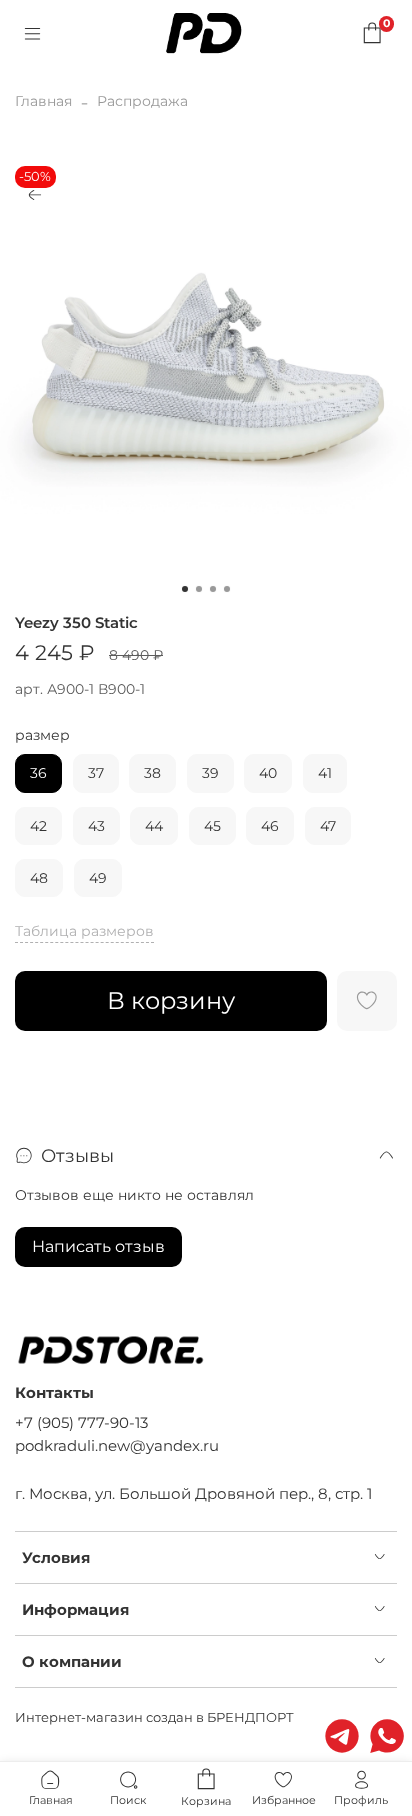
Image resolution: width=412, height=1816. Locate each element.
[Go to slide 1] (185, 589)
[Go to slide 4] (227, 589)
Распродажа (142, 101)
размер (42, 735)
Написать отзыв (98, 1246)
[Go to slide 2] (199, 589)
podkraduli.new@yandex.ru (117, 1445)
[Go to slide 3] (213, 589)
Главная (43, 101)
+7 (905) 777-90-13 (81, 1422)
